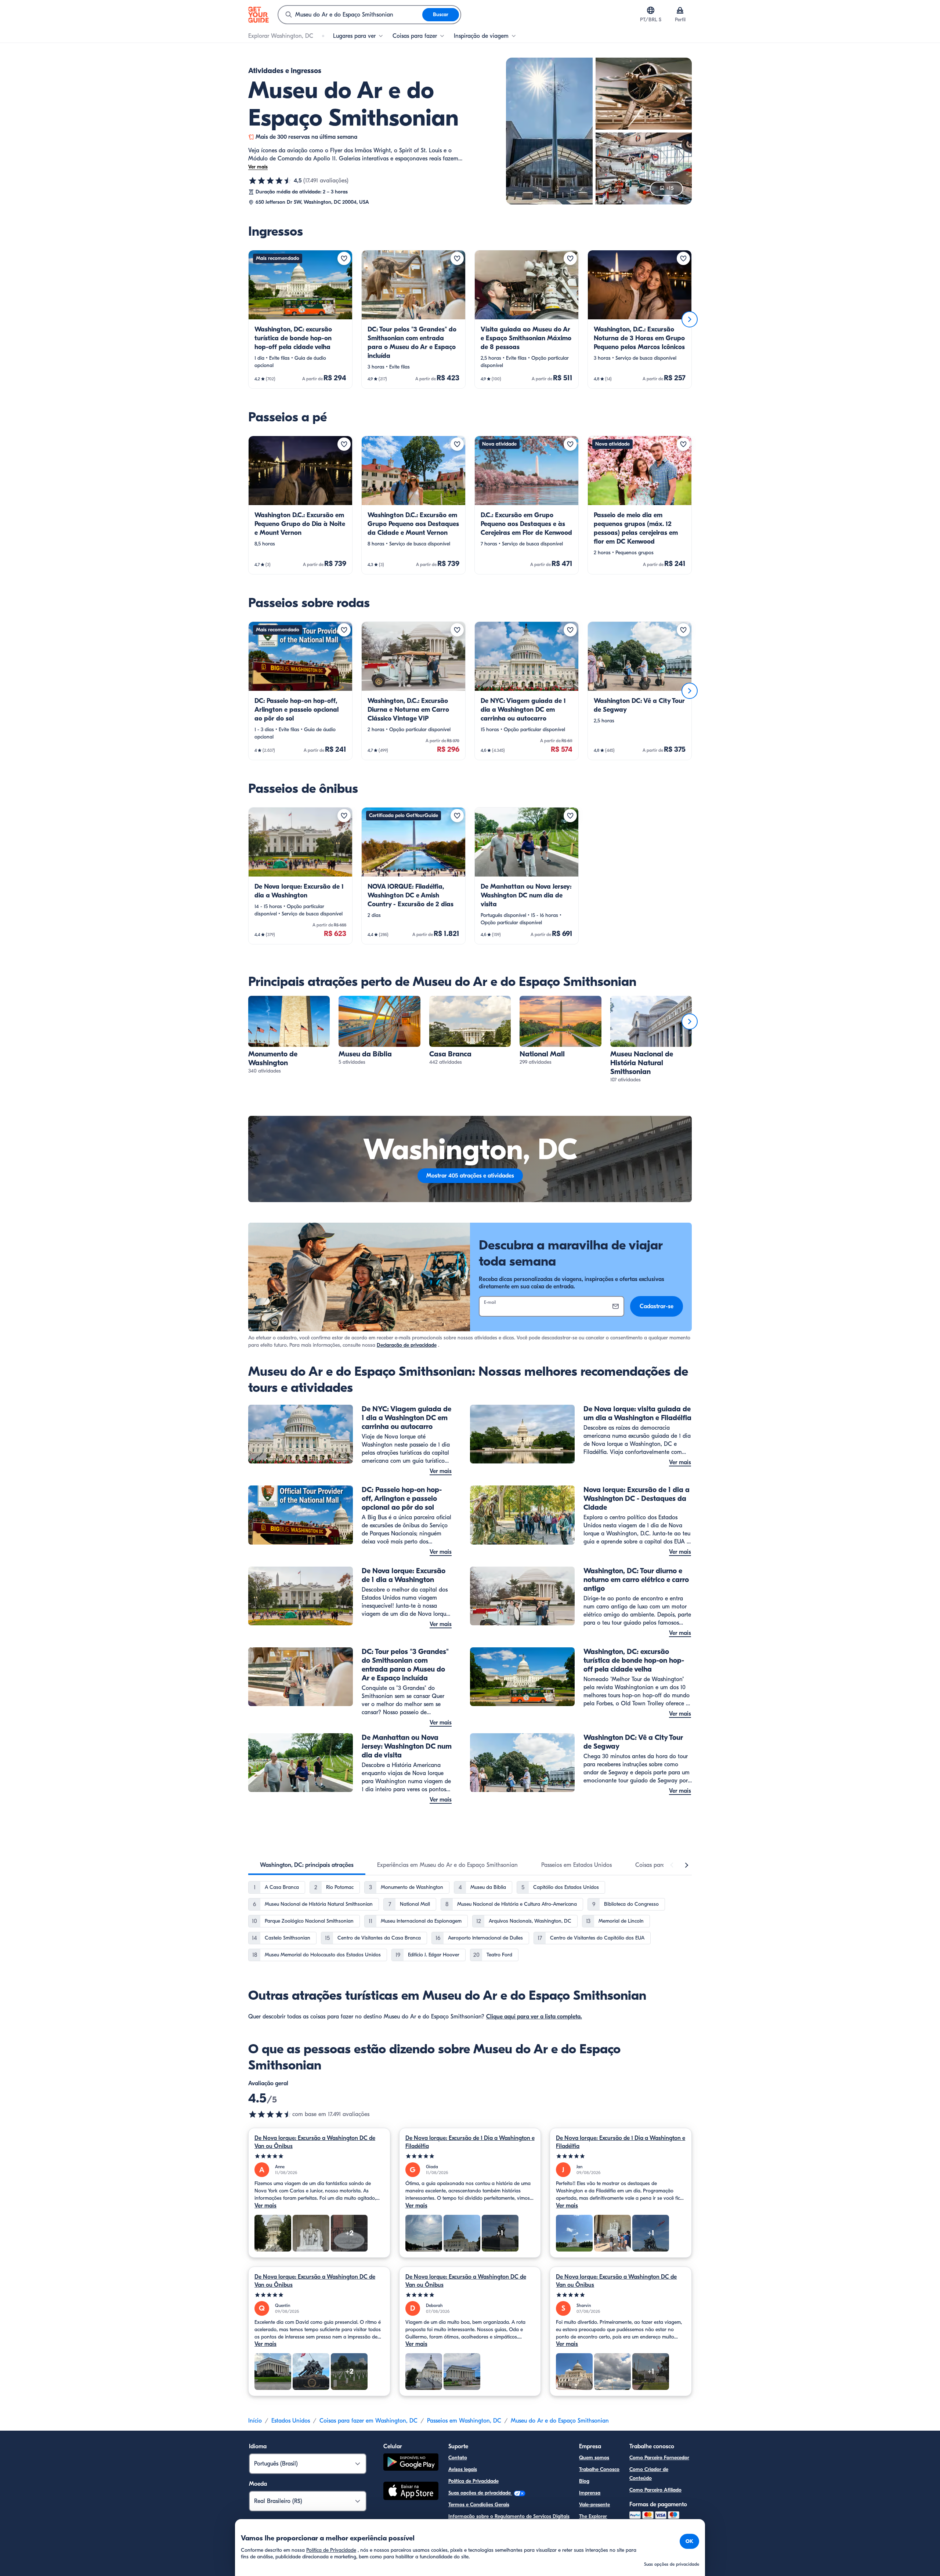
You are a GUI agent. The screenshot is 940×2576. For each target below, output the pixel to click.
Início (255, 2421)
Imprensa (590, 2493)
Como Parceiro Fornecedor (659, 2458)
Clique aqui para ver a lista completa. (534, 2017)
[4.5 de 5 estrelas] (270, 181)
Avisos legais (463, 2469)
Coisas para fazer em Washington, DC (368, 2421)
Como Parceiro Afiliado (655, 2490)
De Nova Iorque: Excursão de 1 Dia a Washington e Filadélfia (470, 2142)
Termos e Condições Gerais (479, 2505)
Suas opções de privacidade (480, 2493)
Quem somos (594, 2458)
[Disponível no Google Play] (411, 2463)
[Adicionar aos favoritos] (344, 258)
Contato (458, 2458)
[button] (300, 319)
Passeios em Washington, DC (464, 2421)
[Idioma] (651, 10)
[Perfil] (680, 10)
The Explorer (593, 2516)
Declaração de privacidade (407, 1345)
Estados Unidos (291, 2421)
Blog (584, 2481)
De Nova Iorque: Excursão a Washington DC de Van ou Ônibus (315, 2142)
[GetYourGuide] (258, 15)
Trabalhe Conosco (599, 2469)
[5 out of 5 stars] (319, 2156)
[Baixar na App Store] (411, 2492)
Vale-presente (594, 2505)
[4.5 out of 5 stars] (270, 2114)
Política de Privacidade (473, 2481)
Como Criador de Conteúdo (649, 2474)
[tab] (307, 1865)
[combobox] (350, 15)
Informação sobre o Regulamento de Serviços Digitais (509, 2516)
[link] (300, 319)
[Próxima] (690, 319)
